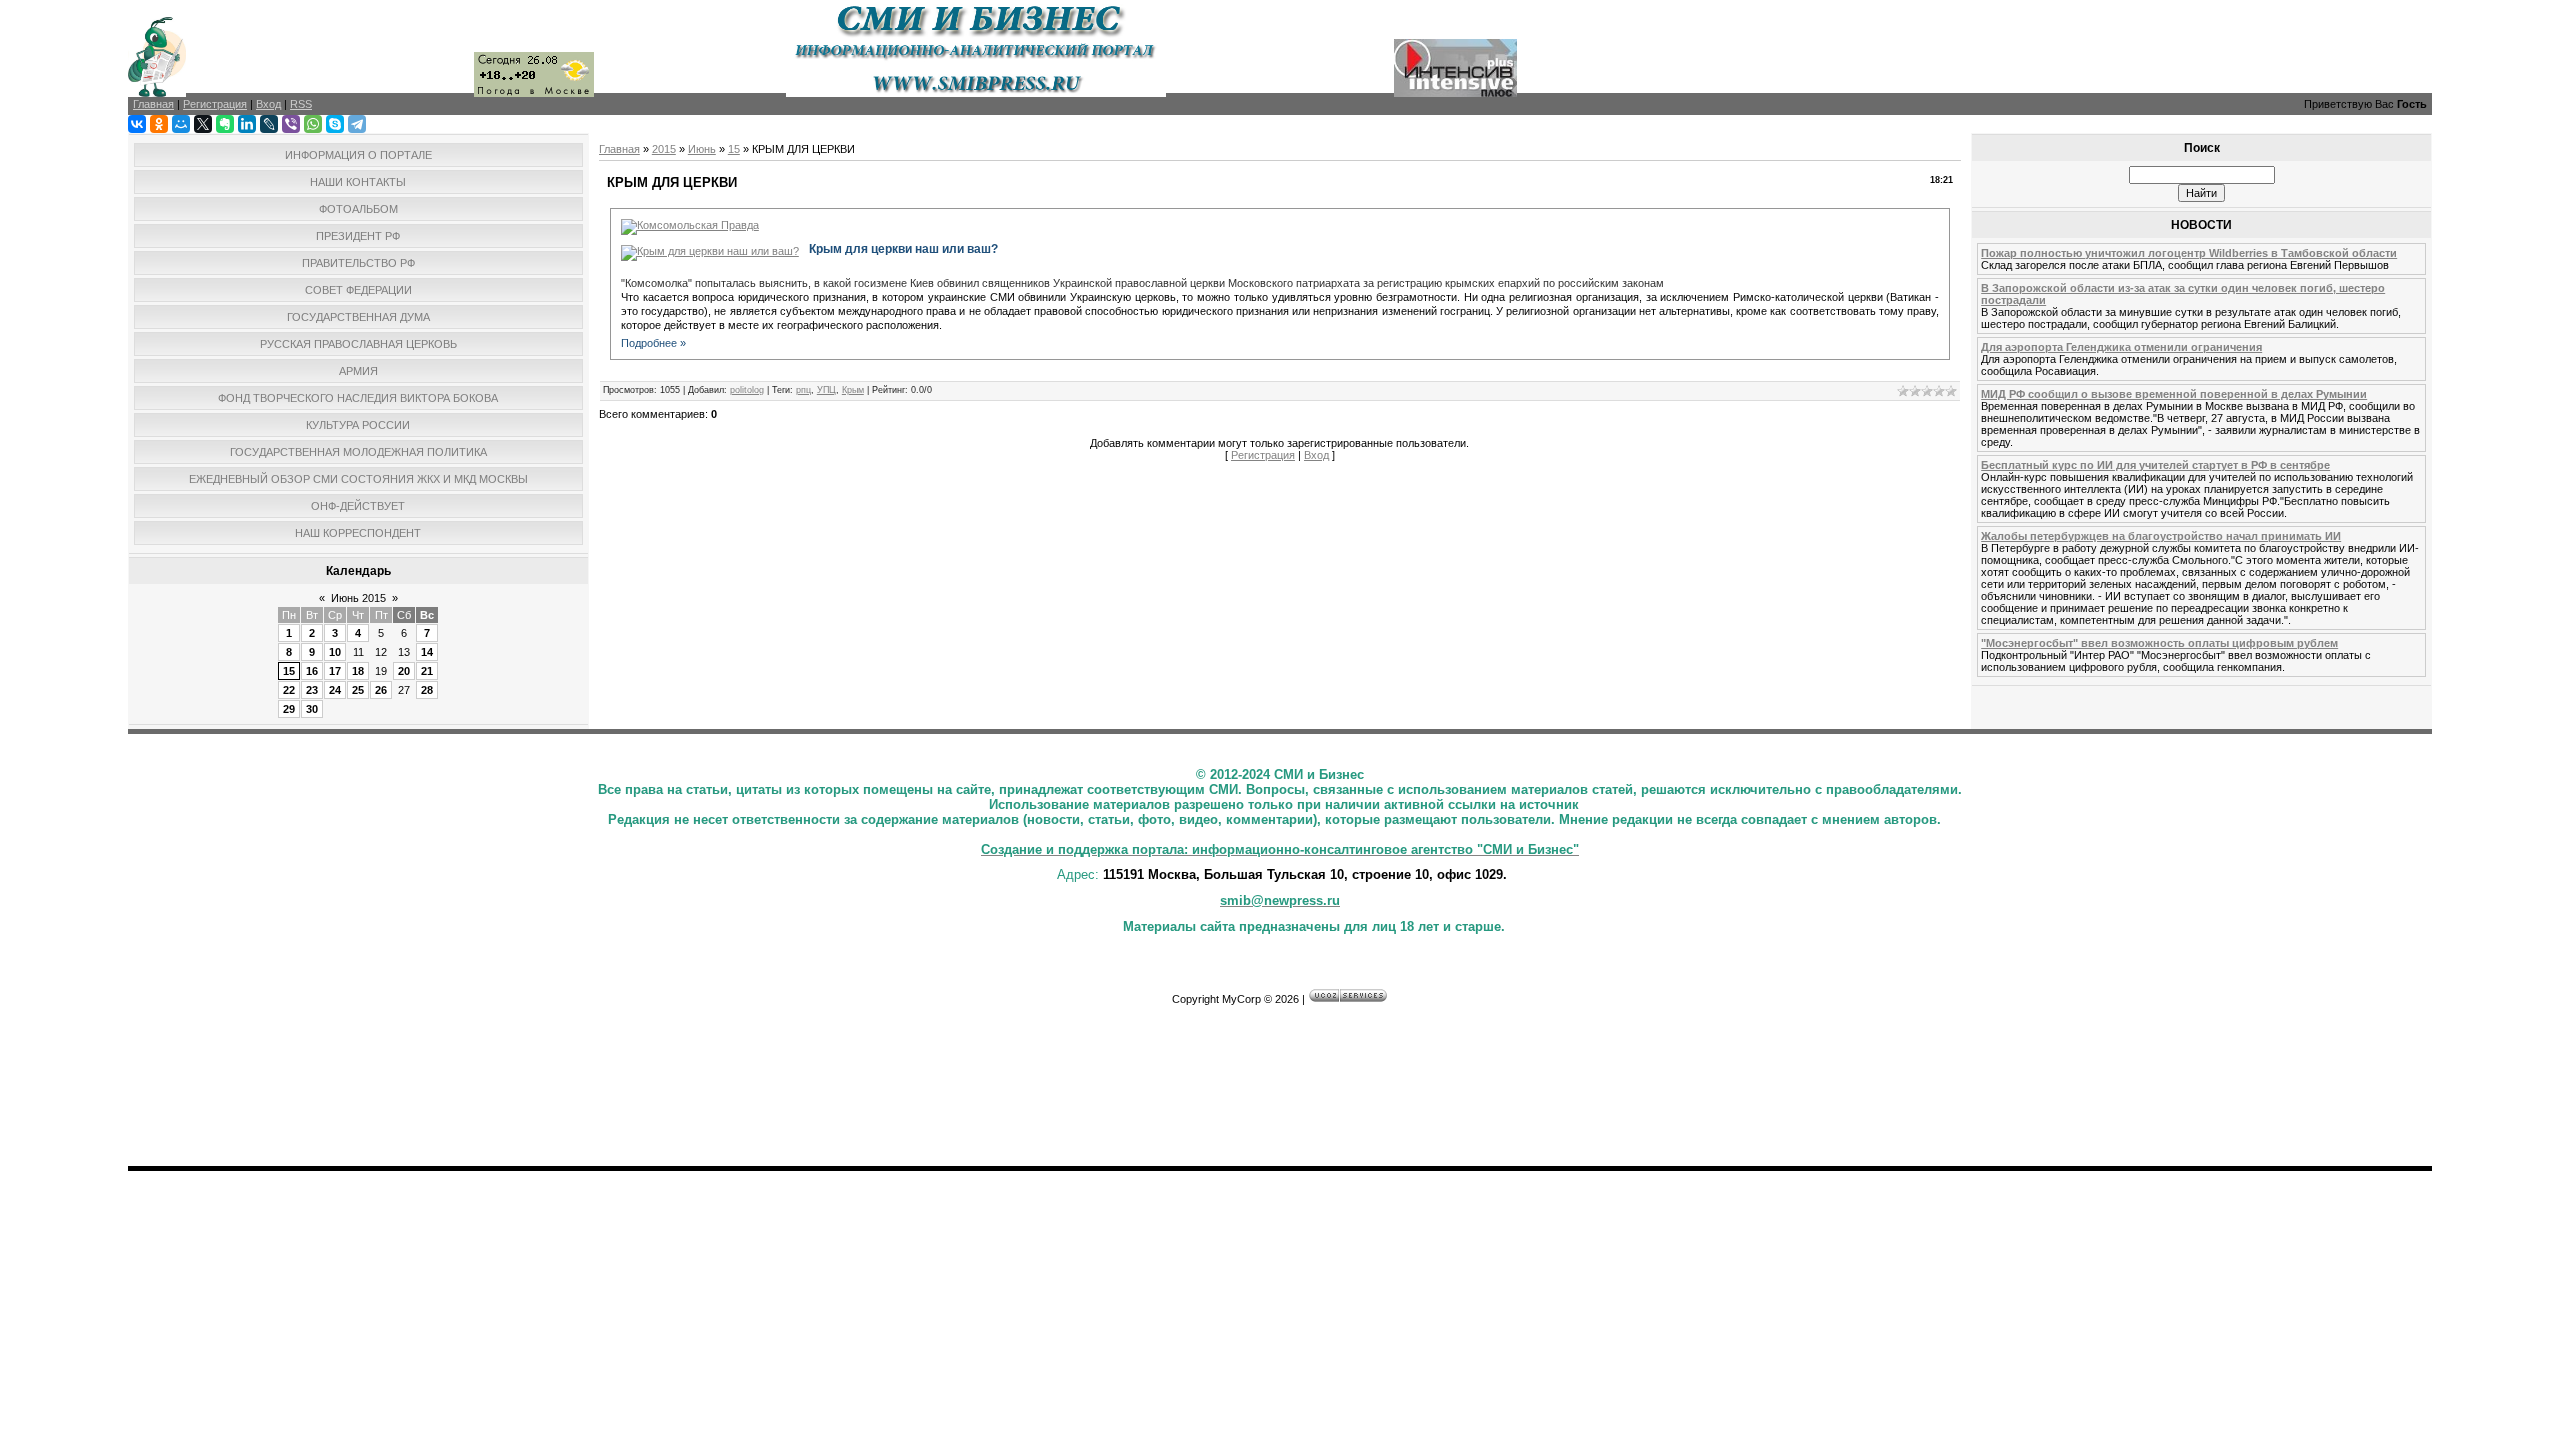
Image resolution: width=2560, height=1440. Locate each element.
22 (289, 690)
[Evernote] (225, 124)
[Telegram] (357, 124)
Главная (619, 149)
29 (289, 709)
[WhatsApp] (313, 124)
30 (312, 709)
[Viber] (291, 124)
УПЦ (826, 390)
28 (427, 690)
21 (427, 671)
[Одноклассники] (159, 124)
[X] (203, 124)
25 (358, 690)
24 (335, 690)
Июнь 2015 (358, 598)
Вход (1316, 455)
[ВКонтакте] (137, 124)
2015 (664, 149)
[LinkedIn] (247, 124)
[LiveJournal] (269, 124)
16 (312, 671)
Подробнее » (653, 343)
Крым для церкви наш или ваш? (903, 249)
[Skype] (335, 124)
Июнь (702, 149)
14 (427, 652)
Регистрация (1263, 455)
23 (312, 690)
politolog (747, 390)
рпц (803, 390)
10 (335, 652)
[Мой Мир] (181, 124)
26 (381, 690)
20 (404, 671)
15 (289, 671)
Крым (853, 390)
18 (358, 671)
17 (335, 671)
